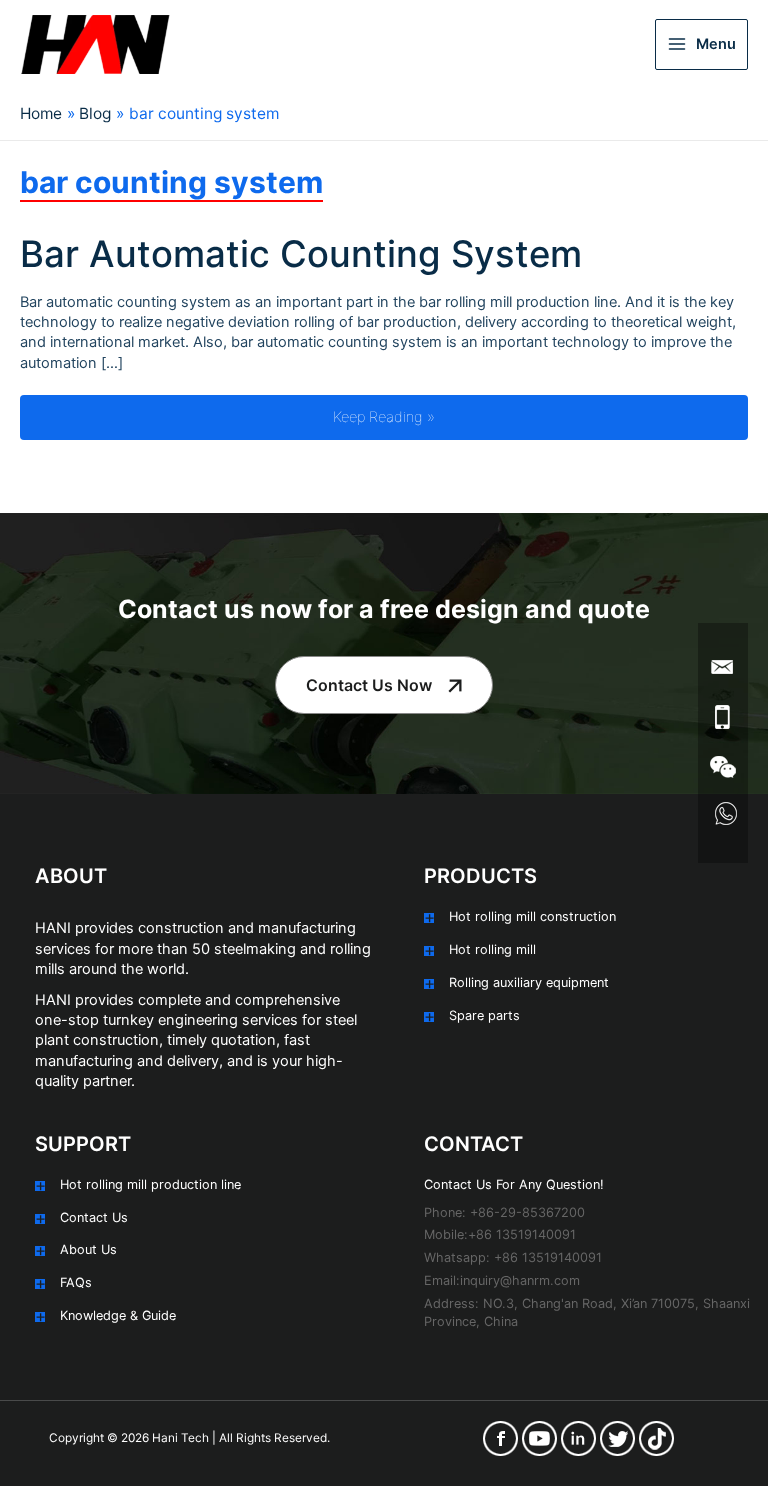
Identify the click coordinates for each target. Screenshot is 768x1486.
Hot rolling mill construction (532, 916)
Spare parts (484, 1015)
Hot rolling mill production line (150, 1184)
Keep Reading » (436, 416)
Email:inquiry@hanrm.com (502, 1280)
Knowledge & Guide (118, 1315)
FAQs (76, 1282)
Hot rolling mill (492, 949)
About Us (88, 1249)
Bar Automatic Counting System (301, 254)
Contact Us (94, 1217)
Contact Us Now (369, 685)
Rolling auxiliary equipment (529, 982)
